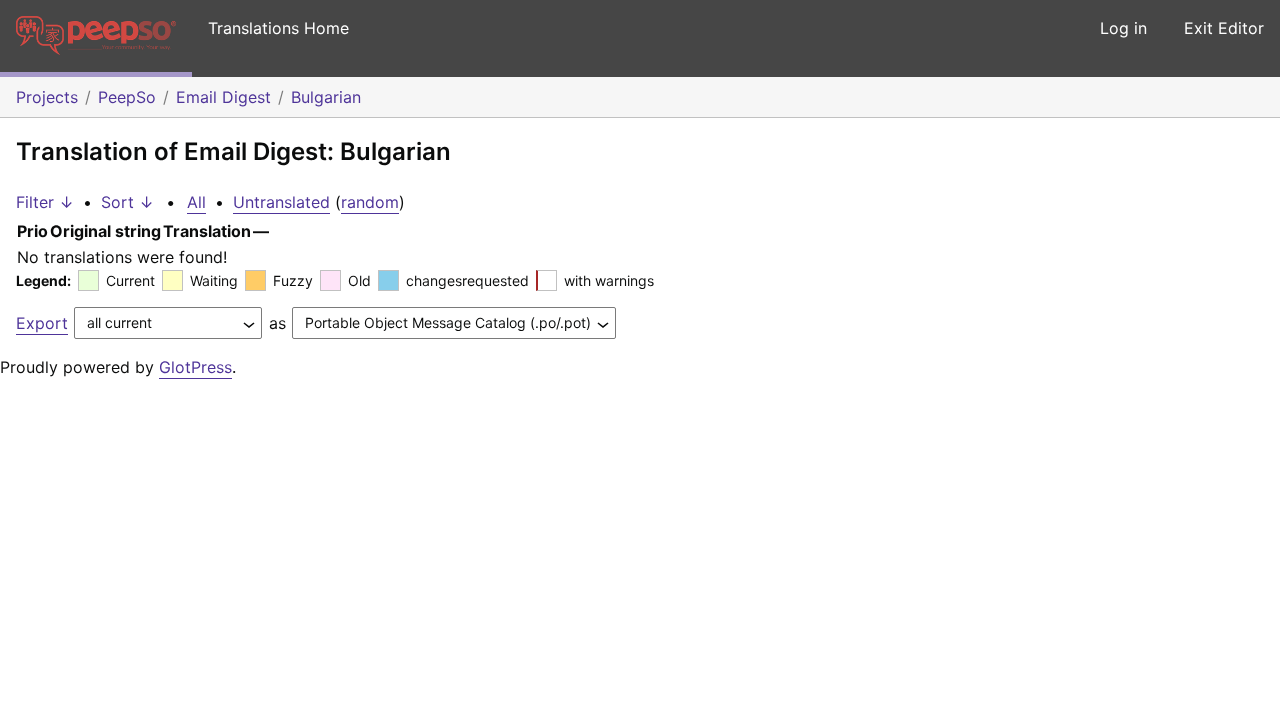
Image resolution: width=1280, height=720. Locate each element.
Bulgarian (326, 97)
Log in (1123, 28)
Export (42, 323)
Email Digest (223, 97)
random (370, 202)
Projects (47, 97)
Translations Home (278, 28)
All (196, 202)
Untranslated (281, 202)
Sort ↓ (127, 202)
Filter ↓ (45, 202)
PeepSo (127, 97)
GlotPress (195, 367)
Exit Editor (1224, 28)
